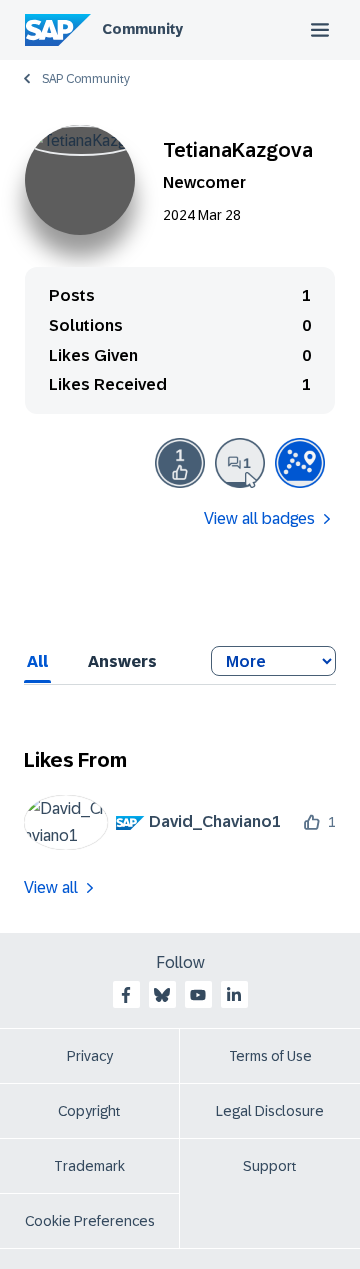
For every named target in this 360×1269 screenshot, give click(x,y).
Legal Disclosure (270, 1111)
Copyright (89, 1111)
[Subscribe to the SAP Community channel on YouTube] (198, 995)
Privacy (90, 1056)
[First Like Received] (180, 463)
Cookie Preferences (90, 1221)
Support (270, 1166)
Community (142, 29)
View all (51, 887)
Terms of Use (270, 1056)
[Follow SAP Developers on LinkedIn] (234, 995)
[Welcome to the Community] (300, 463)
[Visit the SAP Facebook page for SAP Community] (126, 995)
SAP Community (86, 79)
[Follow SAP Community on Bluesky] (162, 995)
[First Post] (240, 463)
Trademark (89, 1166)
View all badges (259, 518)
